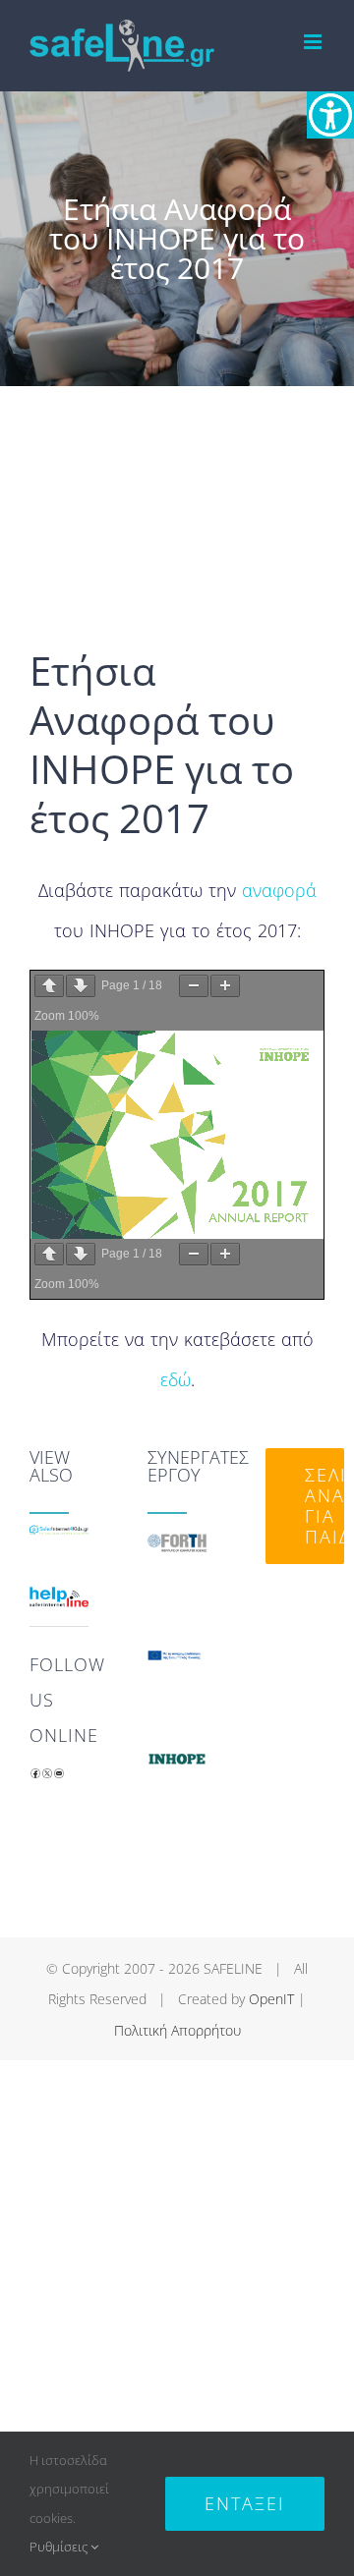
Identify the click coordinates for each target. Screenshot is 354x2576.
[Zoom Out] (194, 986)
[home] (59, 1543)
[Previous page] (49, 986)
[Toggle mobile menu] (314, 42)
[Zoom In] (225, 986)
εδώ (176, 1379)
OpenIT (271, 1999)
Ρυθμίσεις (60, 2547)
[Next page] (81, 986)
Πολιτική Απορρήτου (177, 2030)
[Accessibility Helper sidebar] (330, 115)
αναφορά (279, 890)
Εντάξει (245, 2503)
